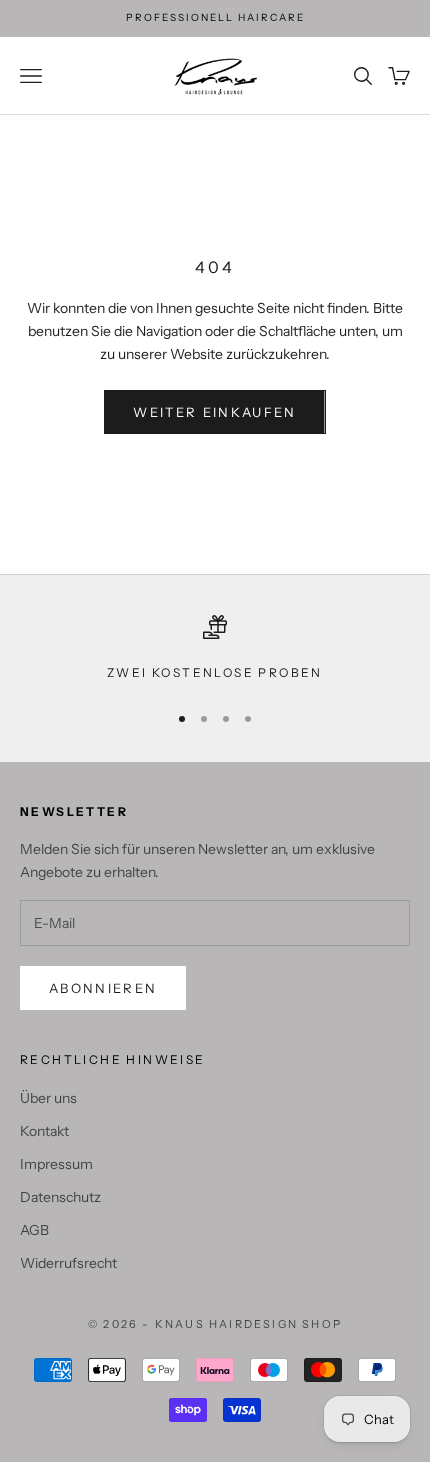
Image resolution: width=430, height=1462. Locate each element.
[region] (215, 649)
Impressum (56, 1164)
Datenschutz (60, 1197)
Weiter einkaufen (214, 412)
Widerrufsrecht (68, 1263)
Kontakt (44, 1131)
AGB (34, 1230)
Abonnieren (103, 988)
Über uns (48, 1098)
